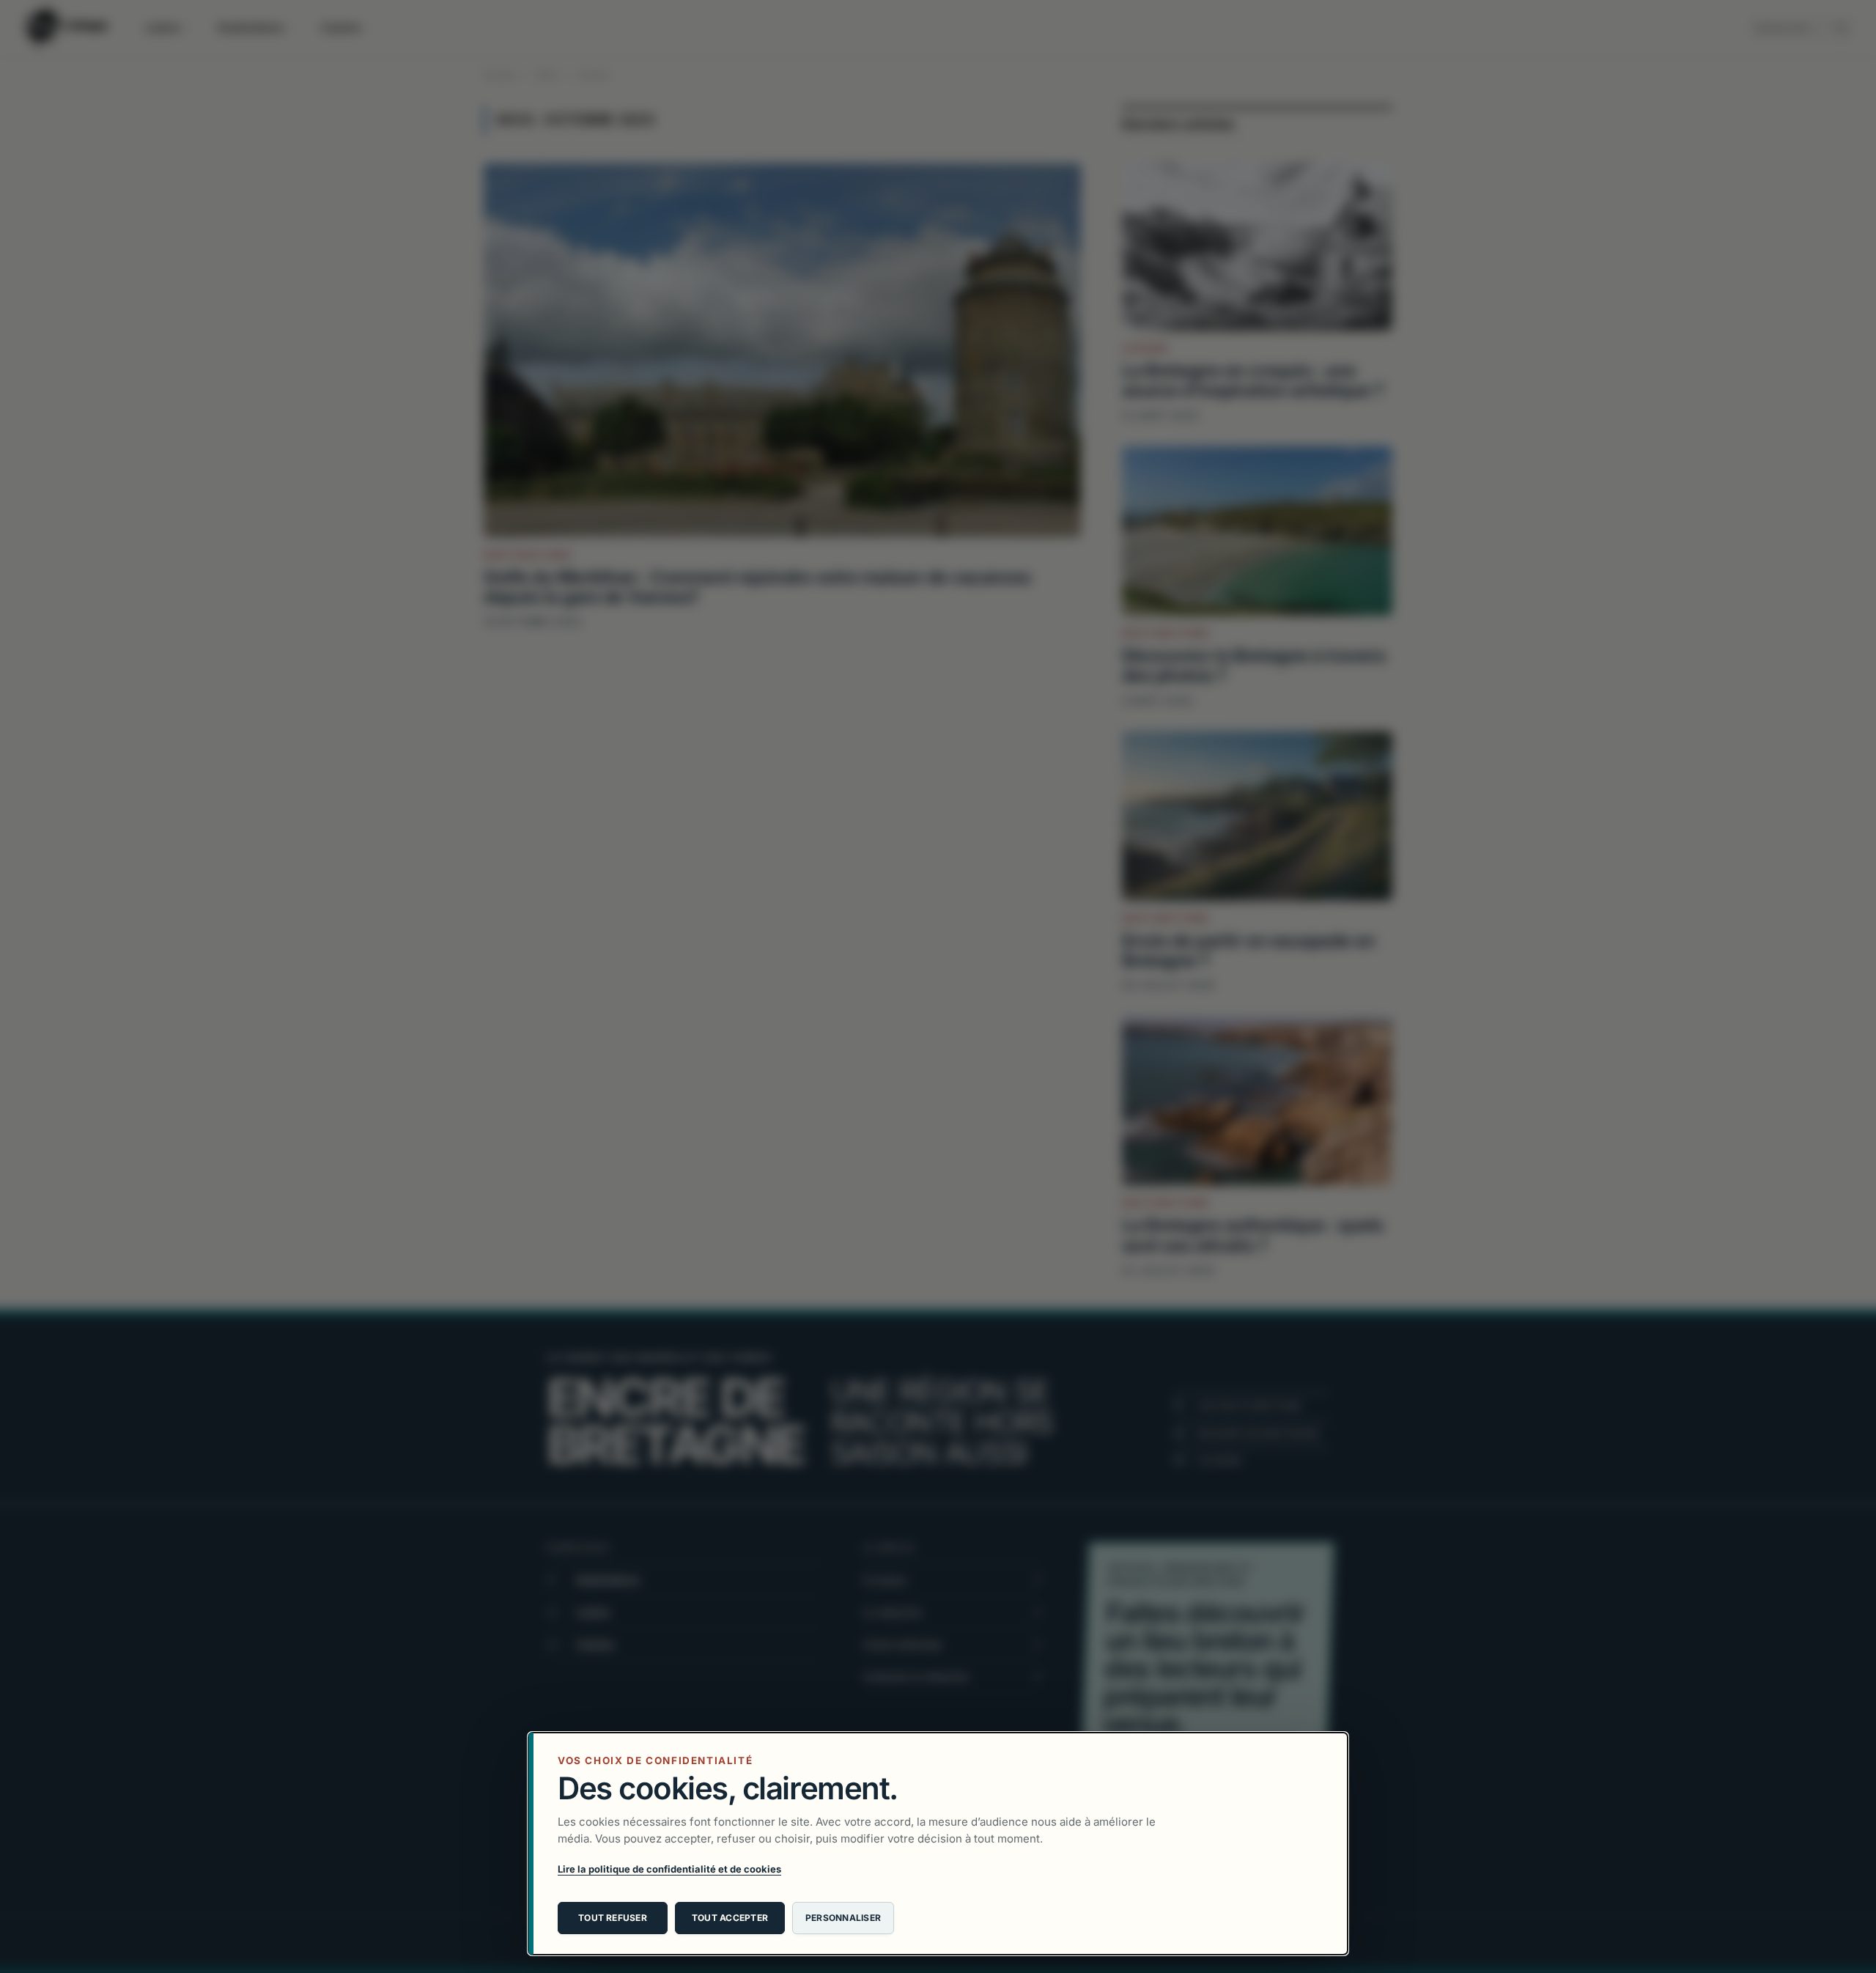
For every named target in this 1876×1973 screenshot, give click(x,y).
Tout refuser (613, 1918)
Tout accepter (730, 1918)
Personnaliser (843, 1918)
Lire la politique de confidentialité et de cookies (669, 1869)
